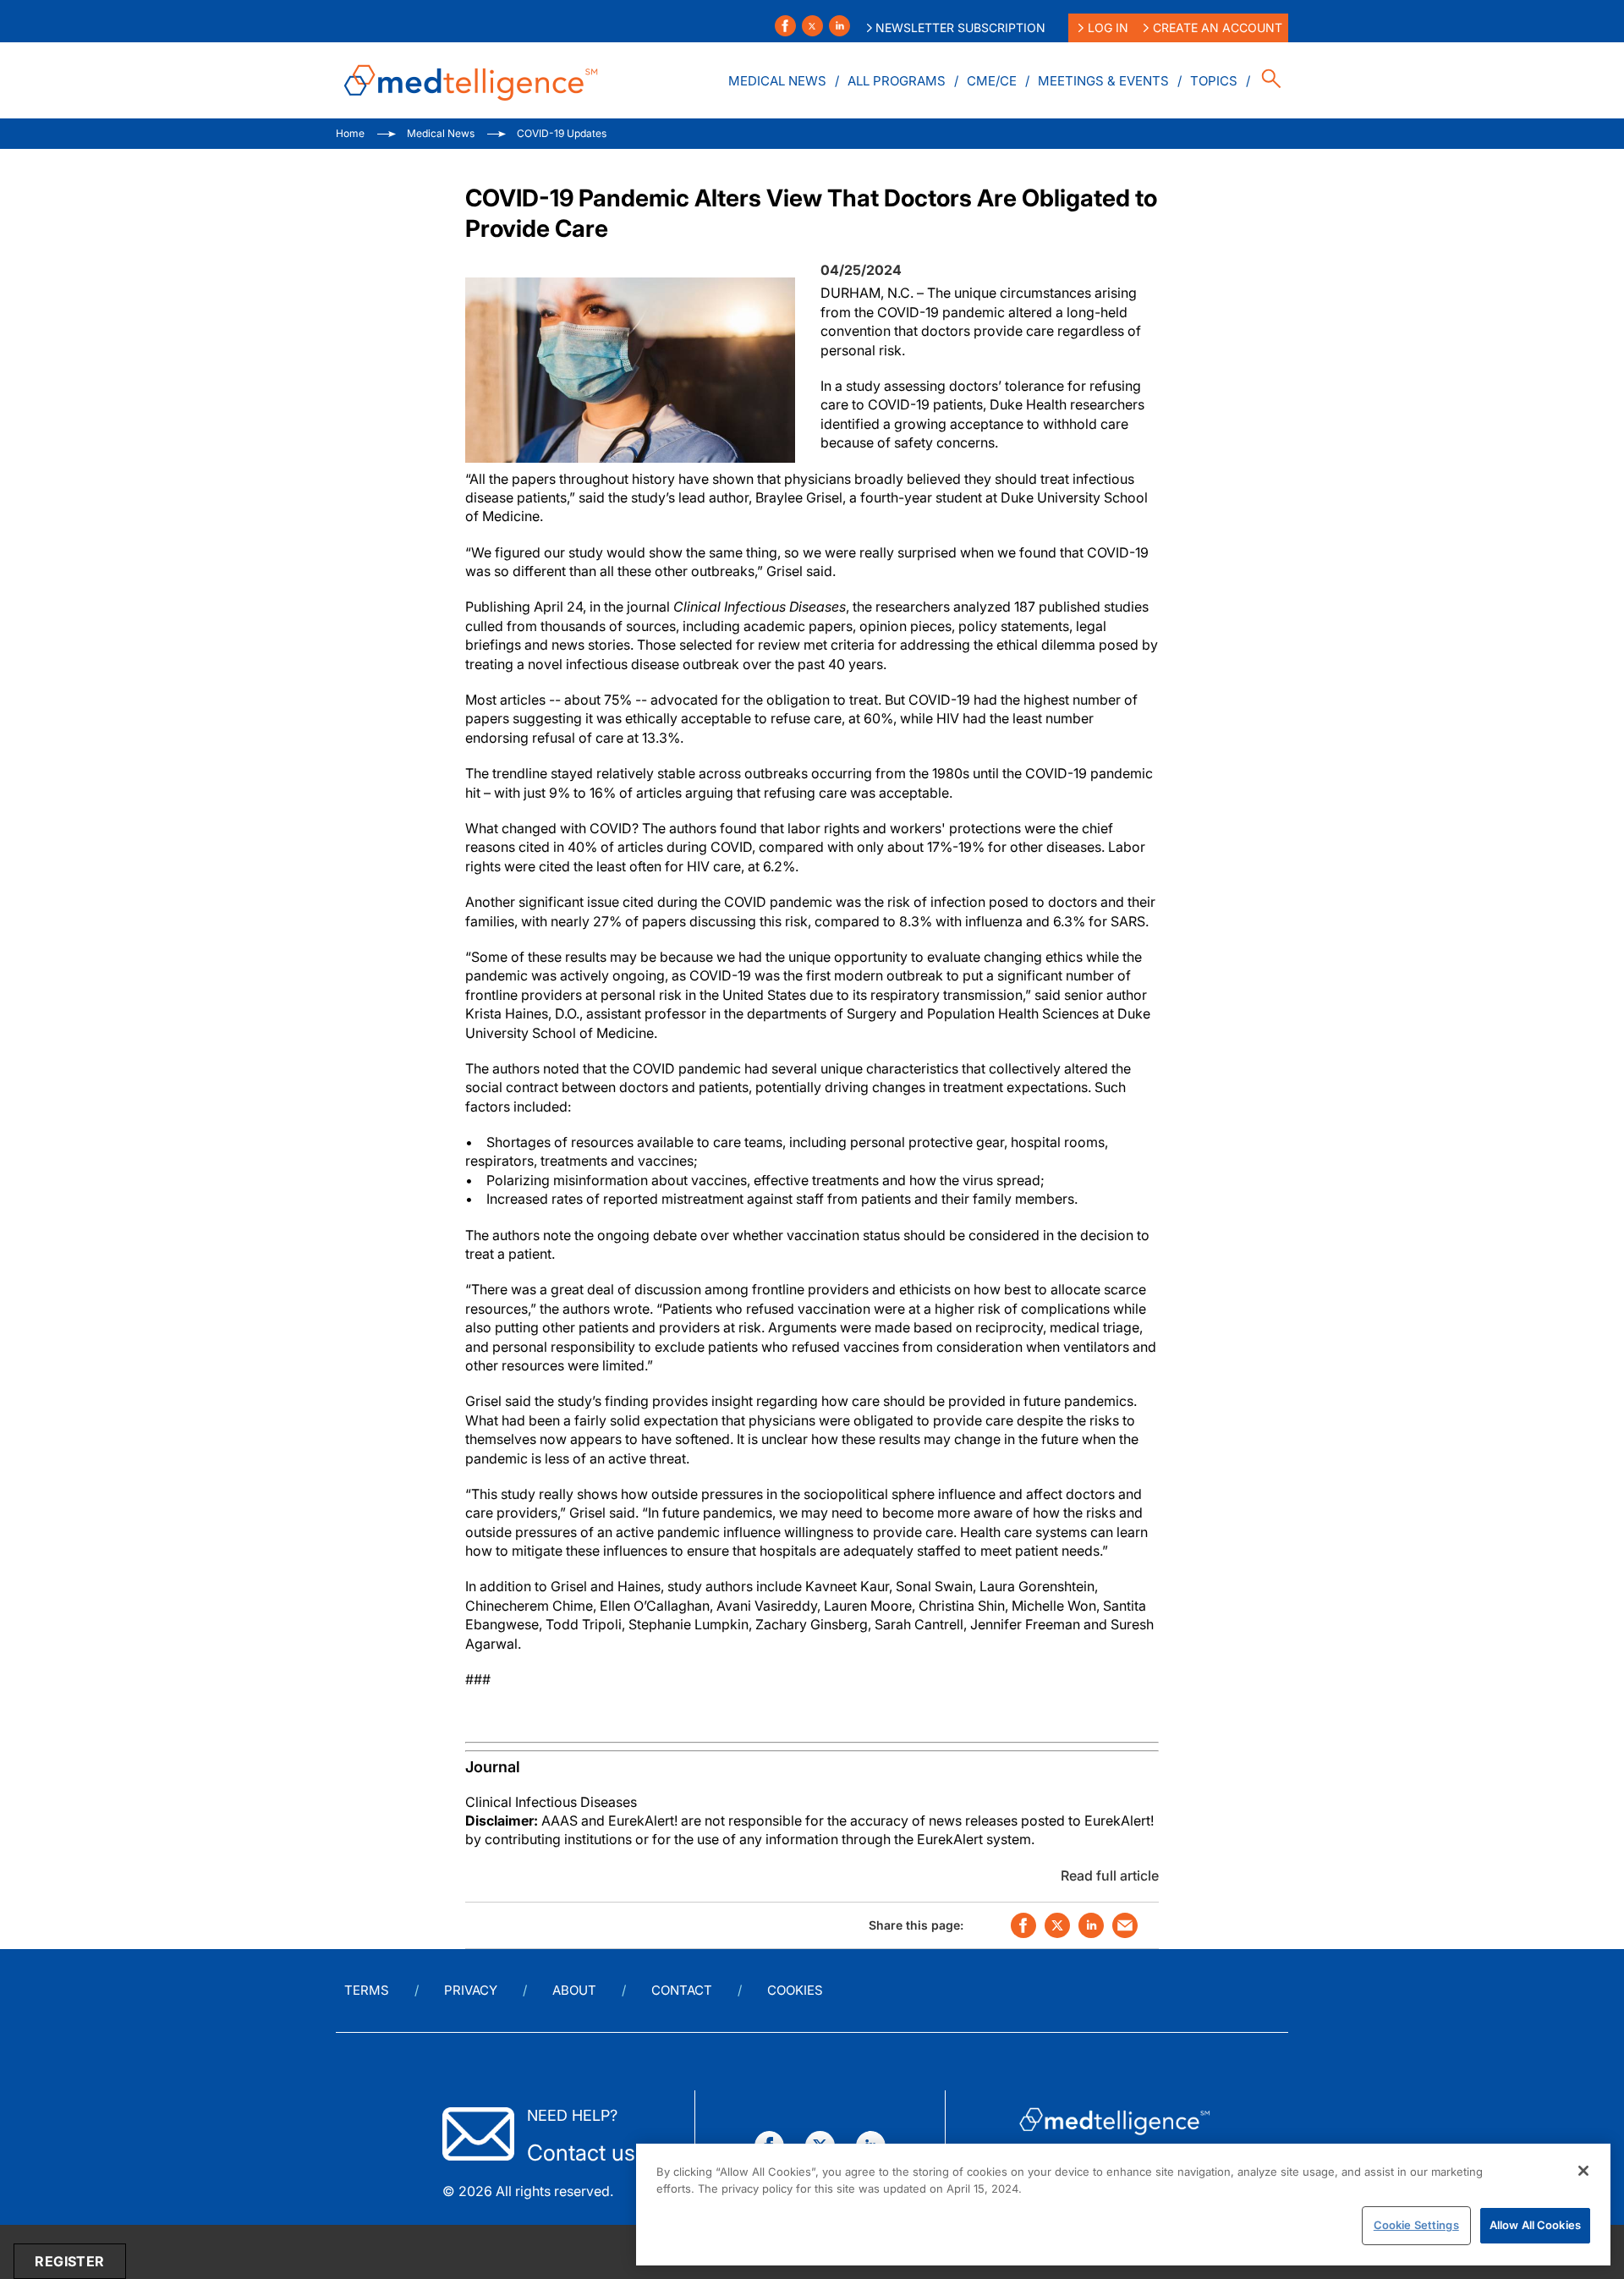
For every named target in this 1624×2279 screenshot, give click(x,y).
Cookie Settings (1416, 2225)
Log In (1108, 27)
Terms (367, 1990)
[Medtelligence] (471, 80)
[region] (1123, 2205)
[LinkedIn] (839, 26)
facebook (1023, 1925)
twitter (1057, 1925)
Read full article (1110, 1875)
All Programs (897, 81)
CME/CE (992, 81)
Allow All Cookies (1535, 2225)
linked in (1091, 1925)
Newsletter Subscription (960, 27)
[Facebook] (785, 26)
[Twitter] (812, 26)
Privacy (471, 1990)
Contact (682, 1990)
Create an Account (1218, 27)
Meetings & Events (1103, 81)
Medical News (777, 81)
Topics (1214, 81)
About (574, 1990)
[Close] (1583, 2171)
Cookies (795, 1990)
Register (69, 2261)
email (1125, 1925)
